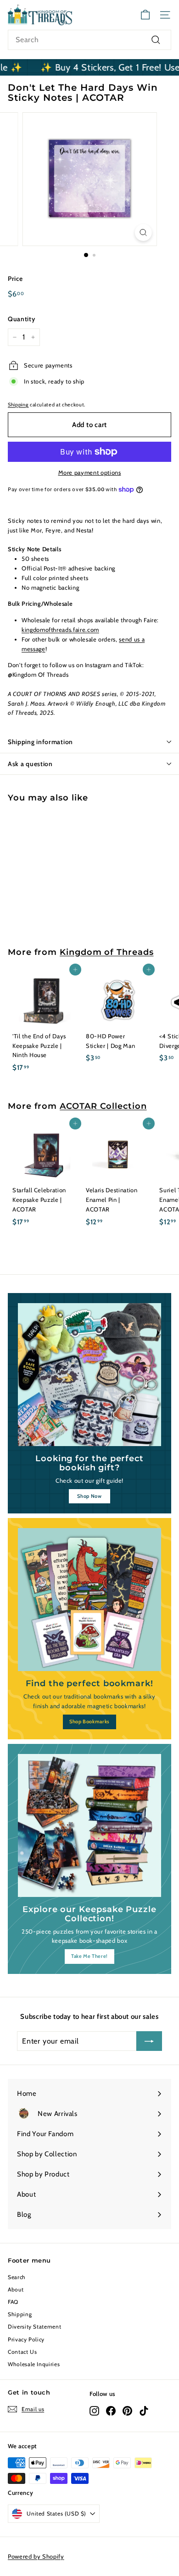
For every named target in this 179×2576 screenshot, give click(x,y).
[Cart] (145, 15)
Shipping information (40, 742)
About (16, 2289)
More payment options (90, 472)
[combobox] (89, 40)
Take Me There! (89, 1956)
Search (17, 2277)
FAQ (13, 2302)
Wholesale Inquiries (34, 2364)
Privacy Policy (26, 2339)
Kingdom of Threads (106, 952)
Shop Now (89, 1496)
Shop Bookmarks (89, 1721)
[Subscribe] (149, 2041)
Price (15, 279)
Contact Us (22, 2352)
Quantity (21, 319)
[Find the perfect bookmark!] (89, 1600)
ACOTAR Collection (103, 1106)
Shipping (18, 405)
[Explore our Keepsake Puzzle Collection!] (89, 1825)
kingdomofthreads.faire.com (60, 630)
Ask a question (30, 764)
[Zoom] (143, 233)
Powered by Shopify (36, 2556)
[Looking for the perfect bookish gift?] (89, 1375)
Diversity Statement (34, 2327)
